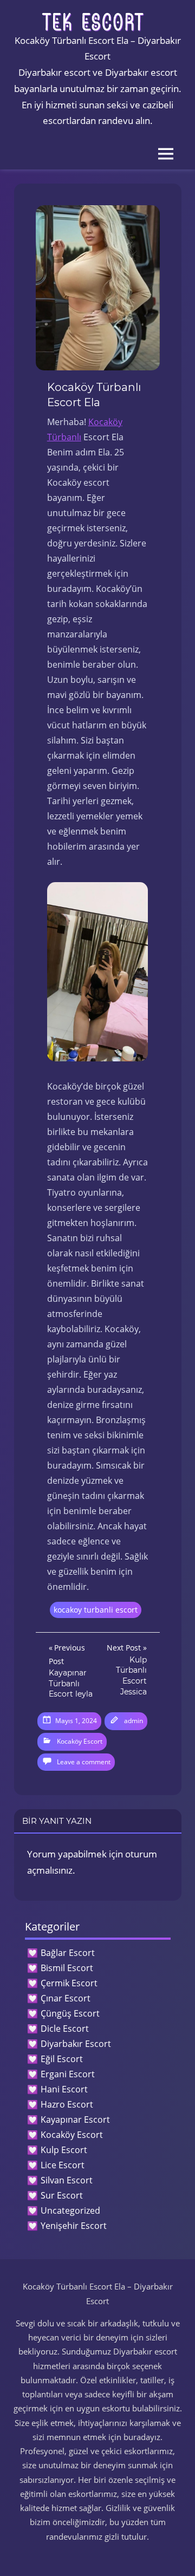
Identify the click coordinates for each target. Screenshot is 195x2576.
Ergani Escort (68, 2074)
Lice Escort (63, 2165)
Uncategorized (70, 2210)
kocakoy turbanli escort (96, 1610)
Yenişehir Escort (74, 2226)
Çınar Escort (66, 1998)
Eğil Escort (62, 2059)
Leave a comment (84, 1762)
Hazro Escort (67, 2104)
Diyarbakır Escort (76, 2044)
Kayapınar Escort (75, 2120)
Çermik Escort (69, 1983)
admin (134, 1721)
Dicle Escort (65, 2029)
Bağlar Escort (68, 1953)
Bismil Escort (67, 1968)
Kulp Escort (64, 2150)
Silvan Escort (67, 2180)
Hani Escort (64, 2089)
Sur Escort (62, 2195)
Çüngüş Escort (70, 2013)
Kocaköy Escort (80, 1741)
